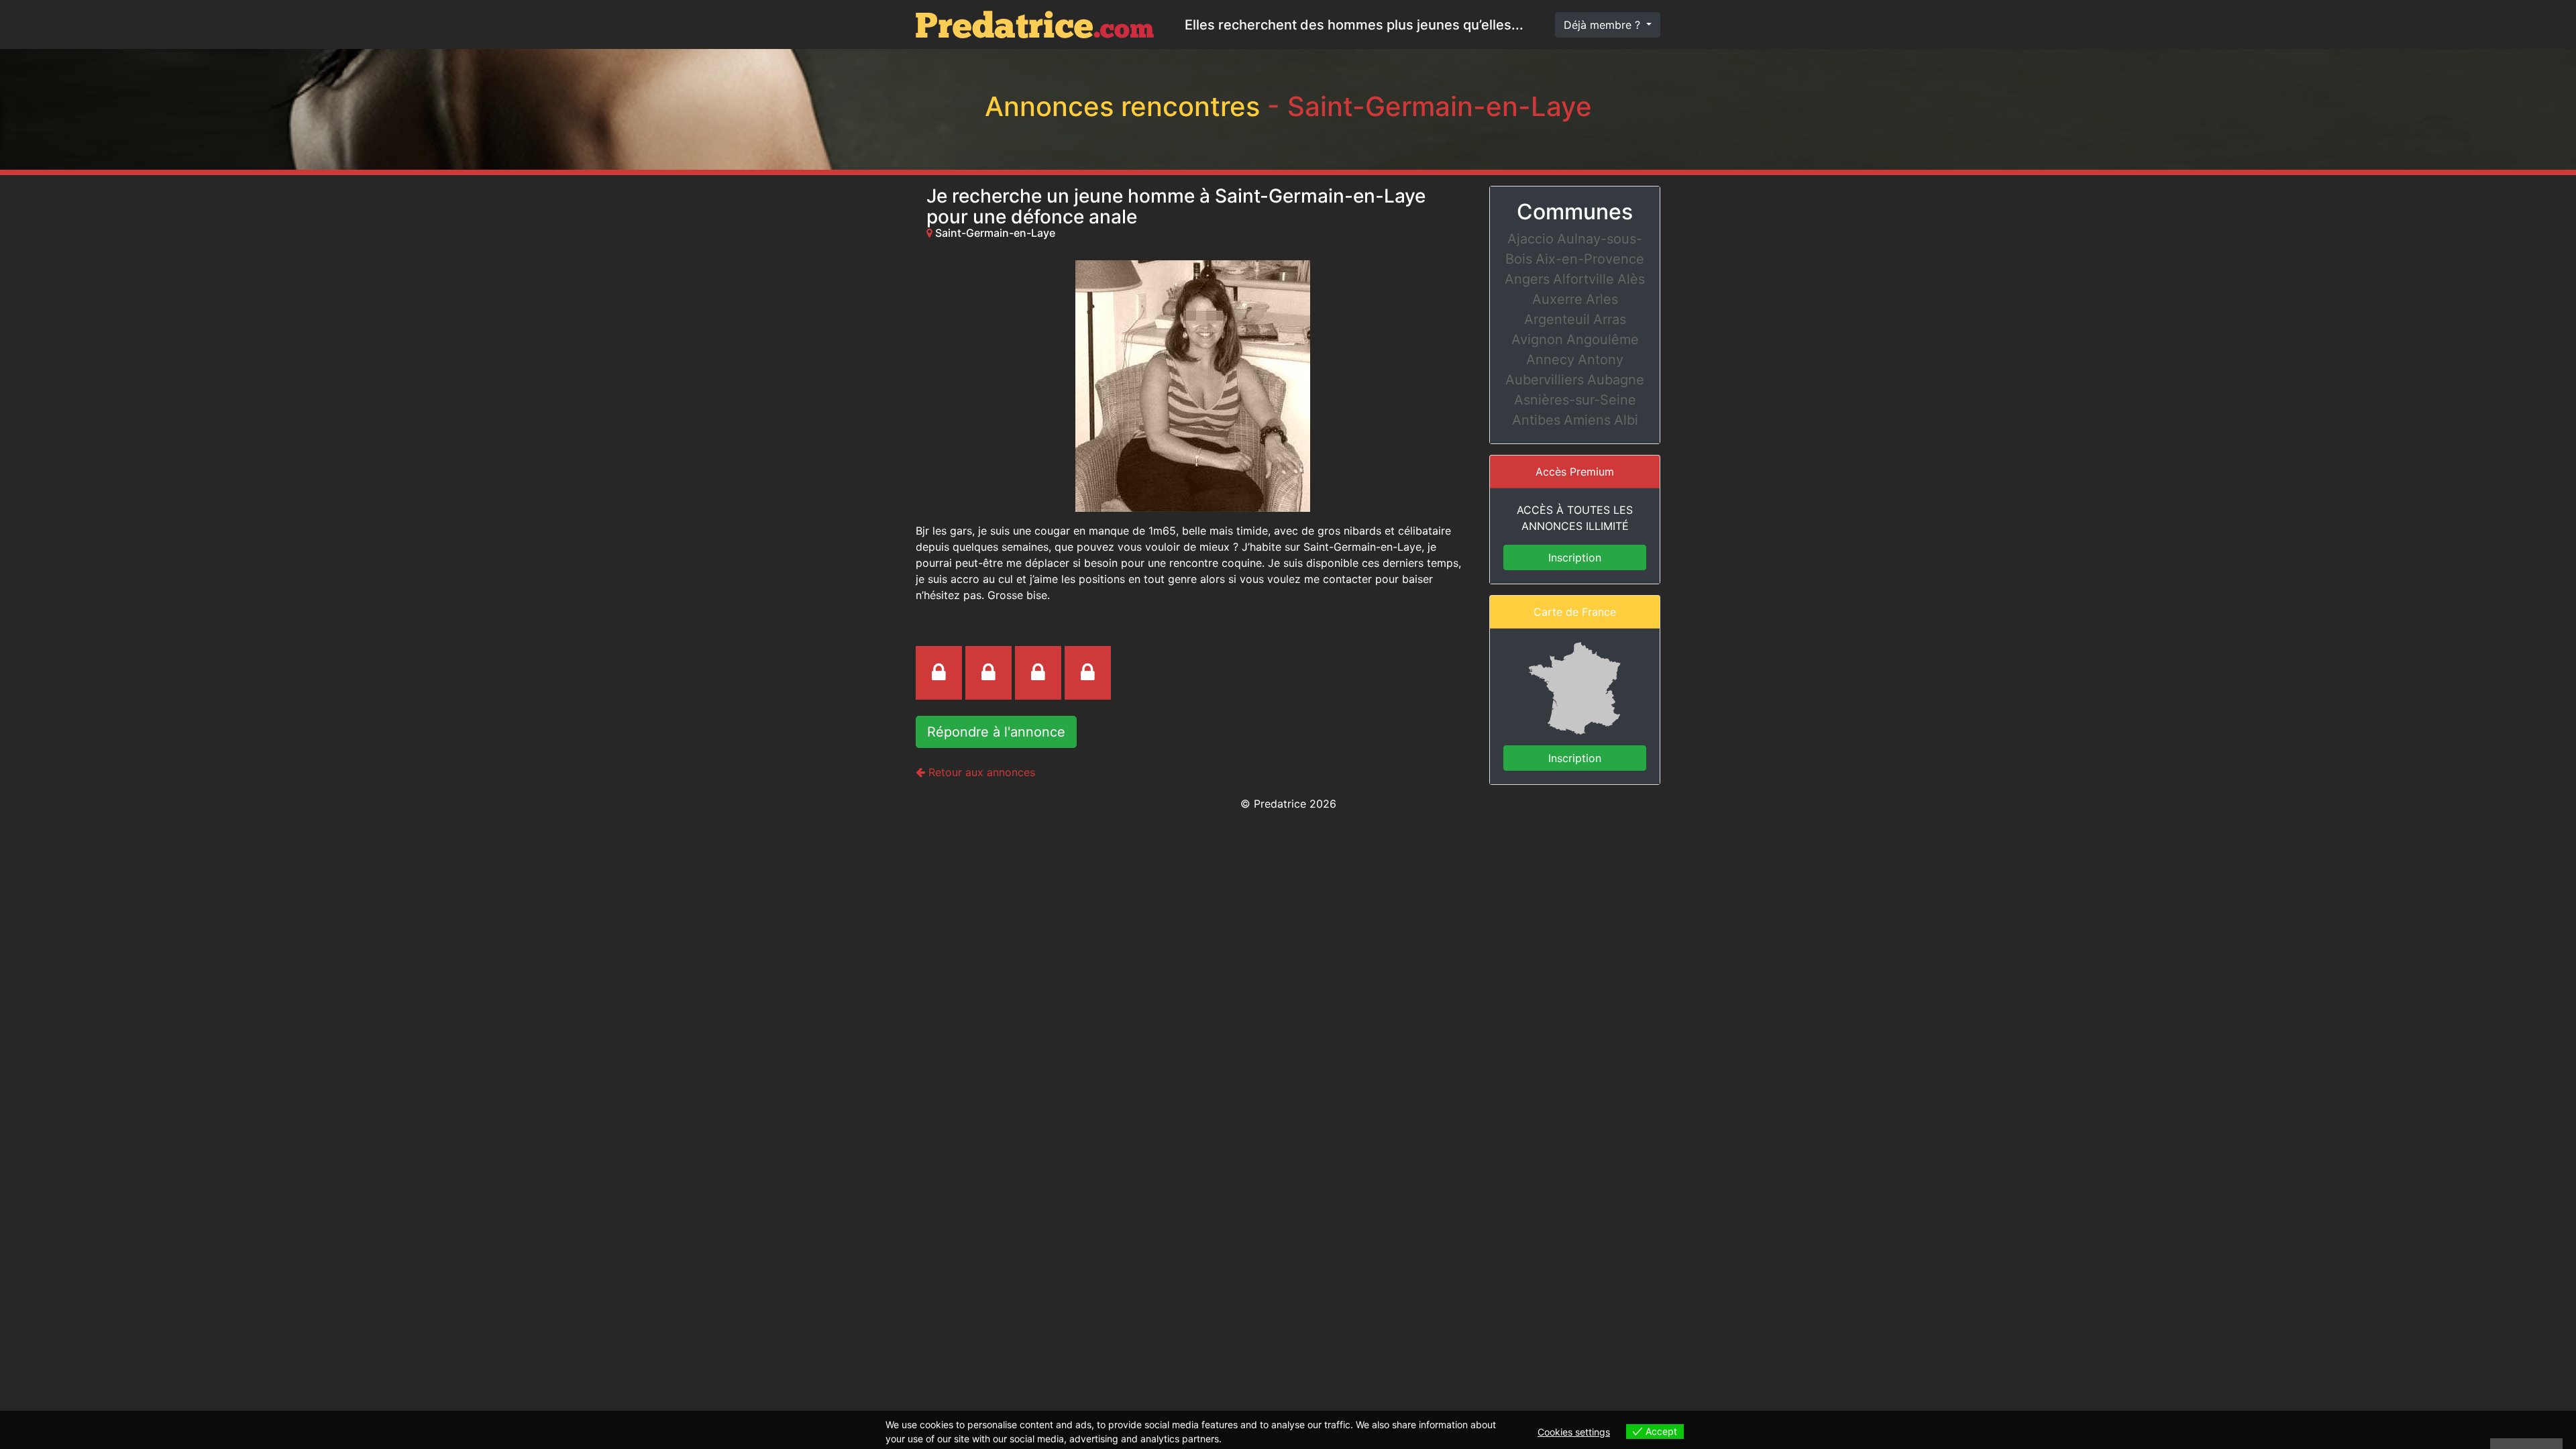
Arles (1602, 299)
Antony (1601, 360)
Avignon (1537, 339)
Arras (1610, 319)
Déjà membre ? (1604, 25)
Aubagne (1616, 380)
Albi (1626, 420)
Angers (1527, 279)
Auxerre (1557, 299)
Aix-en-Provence (1590, 259)
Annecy (1550, 360)
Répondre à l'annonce (996, 732)
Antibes (1536, 420)
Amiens (1587, 420)
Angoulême (1603, 339)
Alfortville (1584, 279)
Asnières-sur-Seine (1575, 400)
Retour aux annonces (980, 772)
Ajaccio (1531, 239)
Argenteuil (1557, 319)
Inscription (1575, 557)
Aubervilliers (1545, 380)
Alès (1631, 279)
